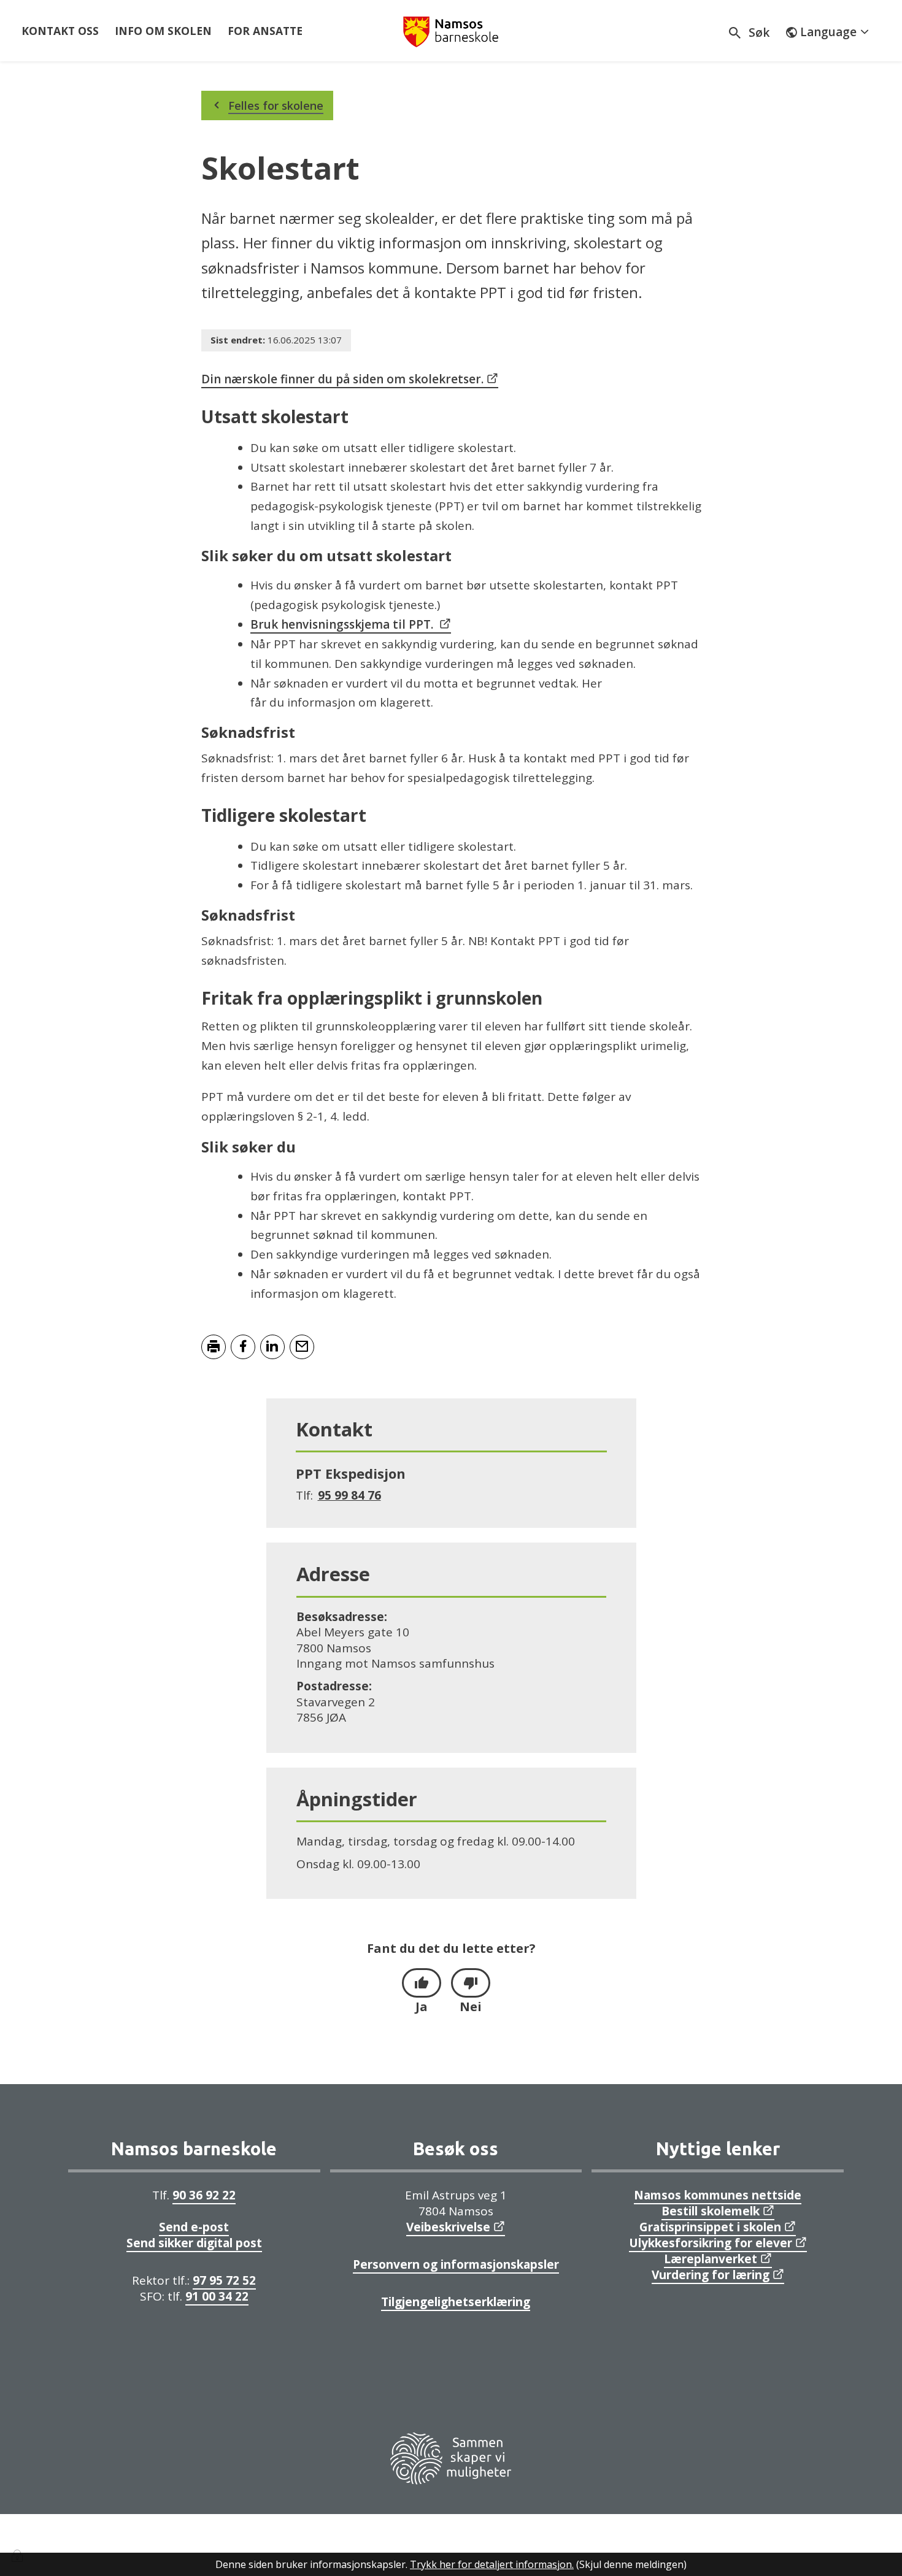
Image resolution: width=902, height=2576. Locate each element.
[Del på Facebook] (243, 1347)
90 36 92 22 (204, 2195)
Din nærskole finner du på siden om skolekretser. (342, 379)
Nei (471, 2007)
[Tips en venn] (302, 1347)
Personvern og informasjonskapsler (456, 2264)
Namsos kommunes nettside (718, 2195)
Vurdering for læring (711, 2275)
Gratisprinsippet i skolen (710, 2227)
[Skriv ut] (214, 1347)
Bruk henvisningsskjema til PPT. (342, 624)
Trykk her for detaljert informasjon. (492, 2564)
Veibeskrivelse (448, 2227)
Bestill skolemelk (711, 2211)
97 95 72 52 (224, 2280)
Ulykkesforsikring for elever (711, 2243)
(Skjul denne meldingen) (631, 2564)
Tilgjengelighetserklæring (456, 2302)
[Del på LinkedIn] (272, 1347)
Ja (422, 2007)
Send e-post (194, 2227)
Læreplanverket (711, 2259)
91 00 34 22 (217, 2296)
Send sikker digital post (194, 2243)
